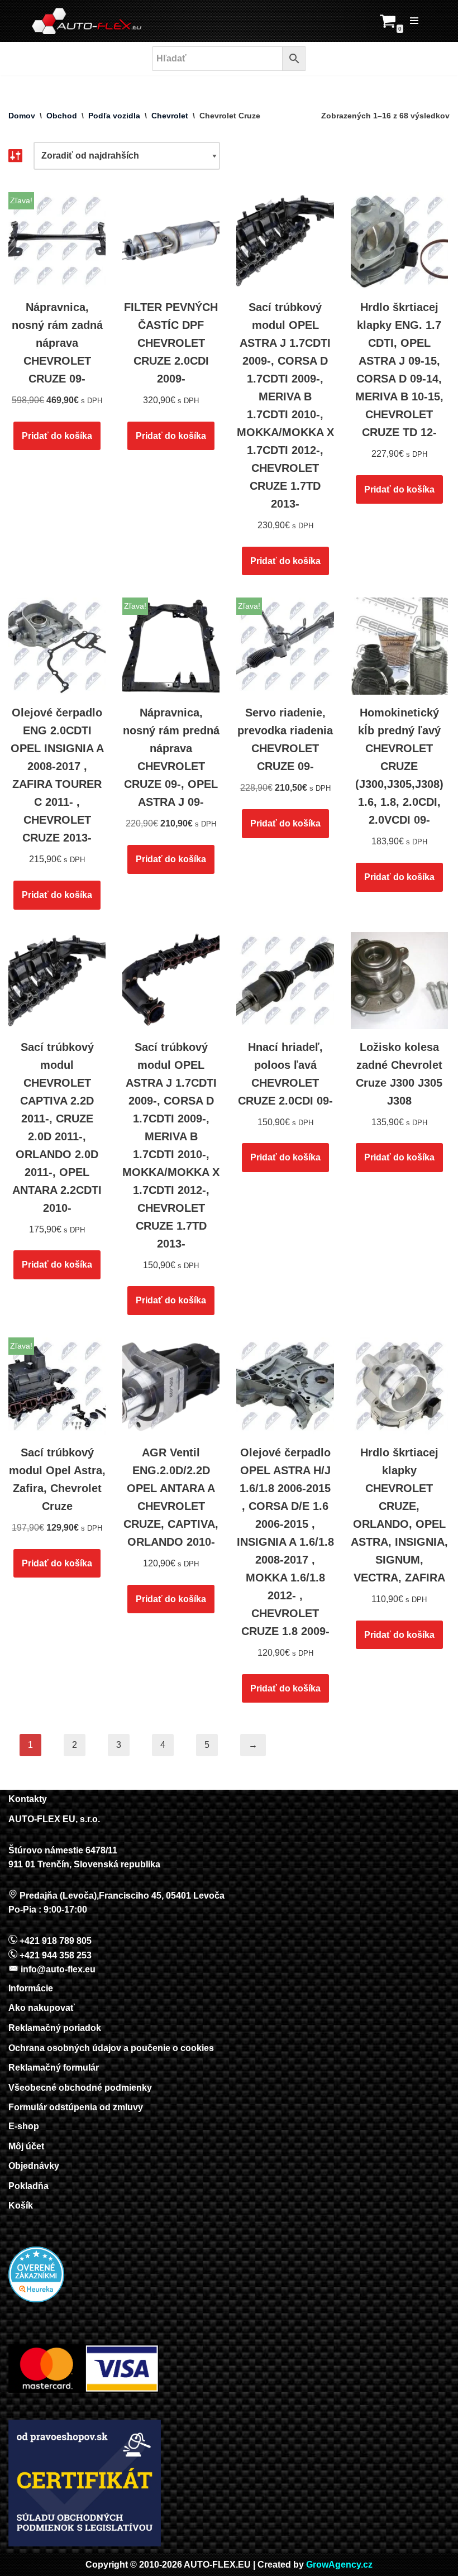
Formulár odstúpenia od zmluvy (76, 2107)
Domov (22, 116)
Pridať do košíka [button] (57, 436)
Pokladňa (28, 2186)
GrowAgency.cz (339, 2565)
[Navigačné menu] (414, 21)
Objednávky (34, 2166)
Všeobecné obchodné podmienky (80, 2088)
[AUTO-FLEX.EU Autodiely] (87, 21)
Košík (21, 2205)
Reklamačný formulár (54, 2068)
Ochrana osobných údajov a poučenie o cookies (111, 2048)
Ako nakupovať (42, 2008)
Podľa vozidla (114, 116)
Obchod (62, 116)
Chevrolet (170, 116)
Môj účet (26, 2146)
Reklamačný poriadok (55, 2028)
